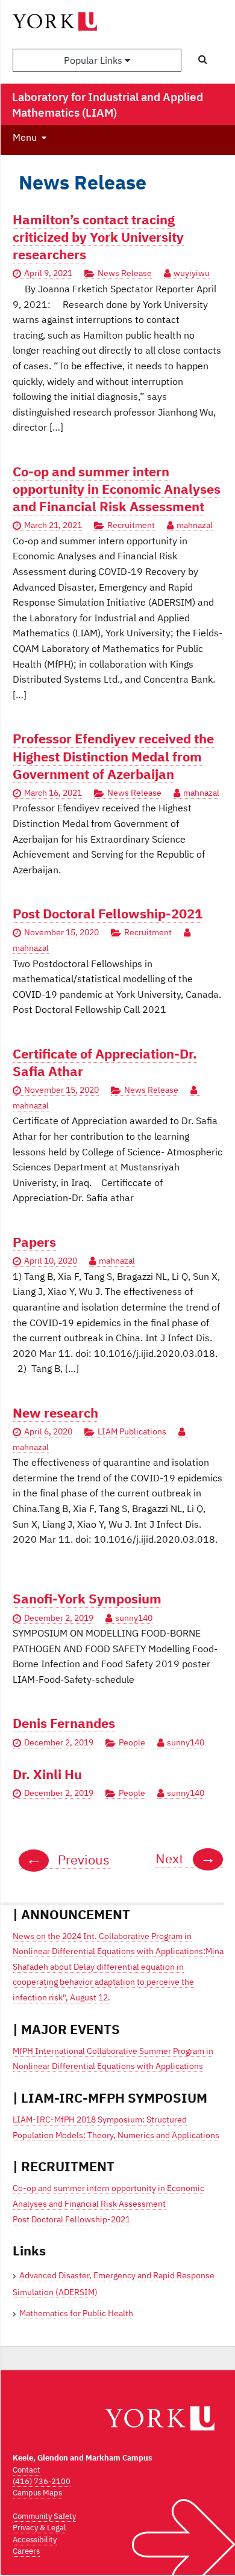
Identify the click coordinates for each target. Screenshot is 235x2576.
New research (55, 1412)
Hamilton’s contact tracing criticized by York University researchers (98, 237)
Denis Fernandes (64, 1723)
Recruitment (131, 525)
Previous (68, 1860)
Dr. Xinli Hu (47, 1774)
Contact (27, 2470)
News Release (125, 273)
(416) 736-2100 (42, 2481)
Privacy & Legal (39, 2528)
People (132, 1742)
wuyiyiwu (192, 273)
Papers (34, 1242)
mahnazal (195, 525)
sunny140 (134, 1618)
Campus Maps (37, 2493)
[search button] (203, 60)
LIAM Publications (132, 1431)
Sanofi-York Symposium (87, 1598)
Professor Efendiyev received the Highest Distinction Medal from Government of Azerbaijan (113, 756)
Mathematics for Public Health (76, 2313)
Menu (25, 137)
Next (186, 1858)
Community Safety (44, 2516)
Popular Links (94, 60)
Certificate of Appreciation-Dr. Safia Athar (105, 1062)
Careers (26, 2551)
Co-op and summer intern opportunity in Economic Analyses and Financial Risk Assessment (117, 489)
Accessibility (35, 2540)
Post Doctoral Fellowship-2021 (108, 913)
